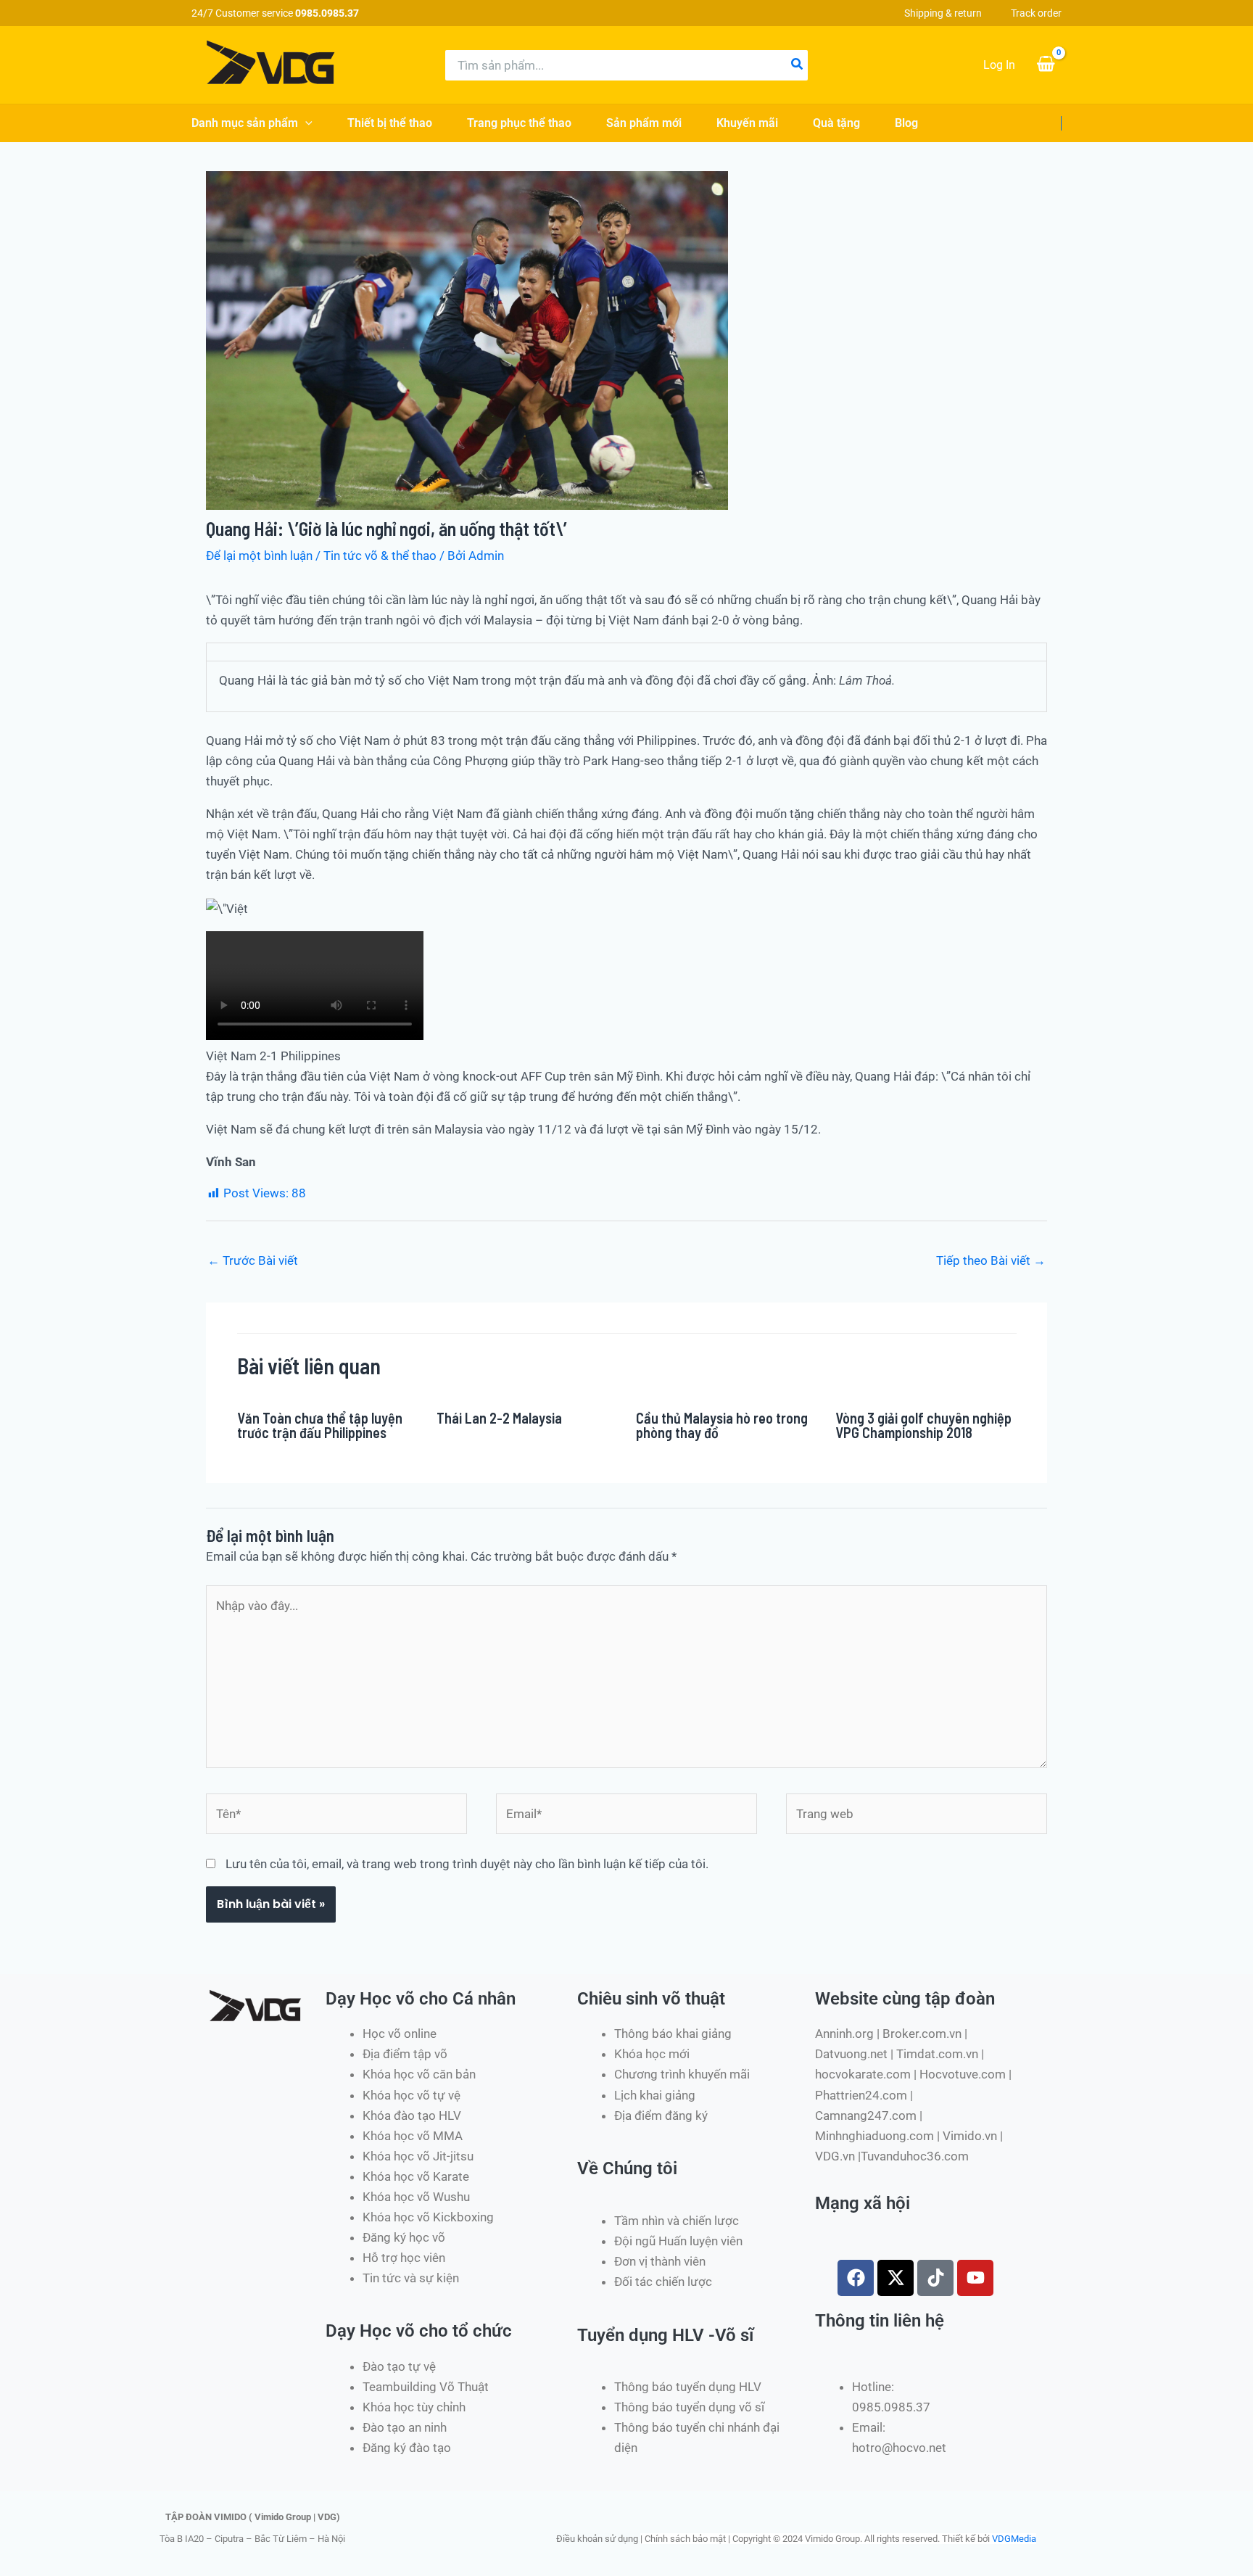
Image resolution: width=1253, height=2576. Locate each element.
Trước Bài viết (253, 1260)
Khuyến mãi (747, 123)
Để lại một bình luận (259, 556)
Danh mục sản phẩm (245, 123)
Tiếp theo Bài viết (991, 1260)
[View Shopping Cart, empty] (1046, 65)
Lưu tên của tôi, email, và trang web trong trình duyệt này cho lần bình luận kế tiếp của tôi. (467, 1864)
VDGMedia (1014, 2539)
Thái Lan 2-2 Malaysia (499, 1418)
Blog (906, 123)
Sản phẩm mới (644, 123)
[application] (305, 123)
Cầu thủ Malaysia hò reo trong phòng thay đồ (722, 1425)
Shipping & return (943, 13)
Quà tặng (836, 123)
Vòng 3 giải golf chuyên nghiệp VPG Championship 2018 (923, 1425)
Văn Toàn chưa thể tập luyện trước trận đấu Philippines (320, 1425)
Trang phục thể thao (519, 123)
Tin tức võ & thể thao (380, 556)
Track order (1036, 13)
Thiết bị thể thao (390, 123)
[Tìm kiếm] (798, 65)
